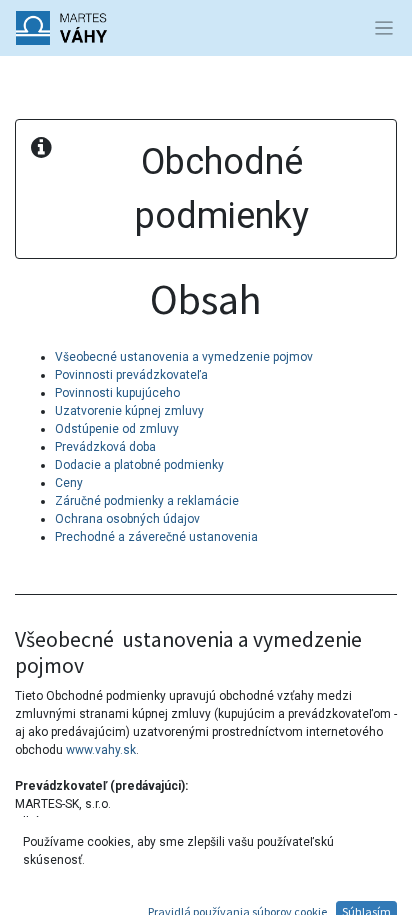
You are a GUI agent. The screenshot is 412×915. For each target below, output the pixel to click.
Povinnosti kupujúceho (117, 393)
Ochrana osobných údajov (127, 519)
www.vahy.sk (101, 750)
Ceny (69, 483)
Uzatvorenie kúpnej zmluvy (129, 411)
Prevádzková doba (105, 447)
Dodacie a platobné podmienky (139, 465)
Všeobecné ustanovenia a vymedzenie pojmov (184, 357)
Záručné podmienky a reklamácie (147, 501)
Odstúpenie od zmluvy (117, 429)
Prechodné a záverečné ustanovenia (156, 537)
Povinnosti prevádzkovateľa (131, 375)
